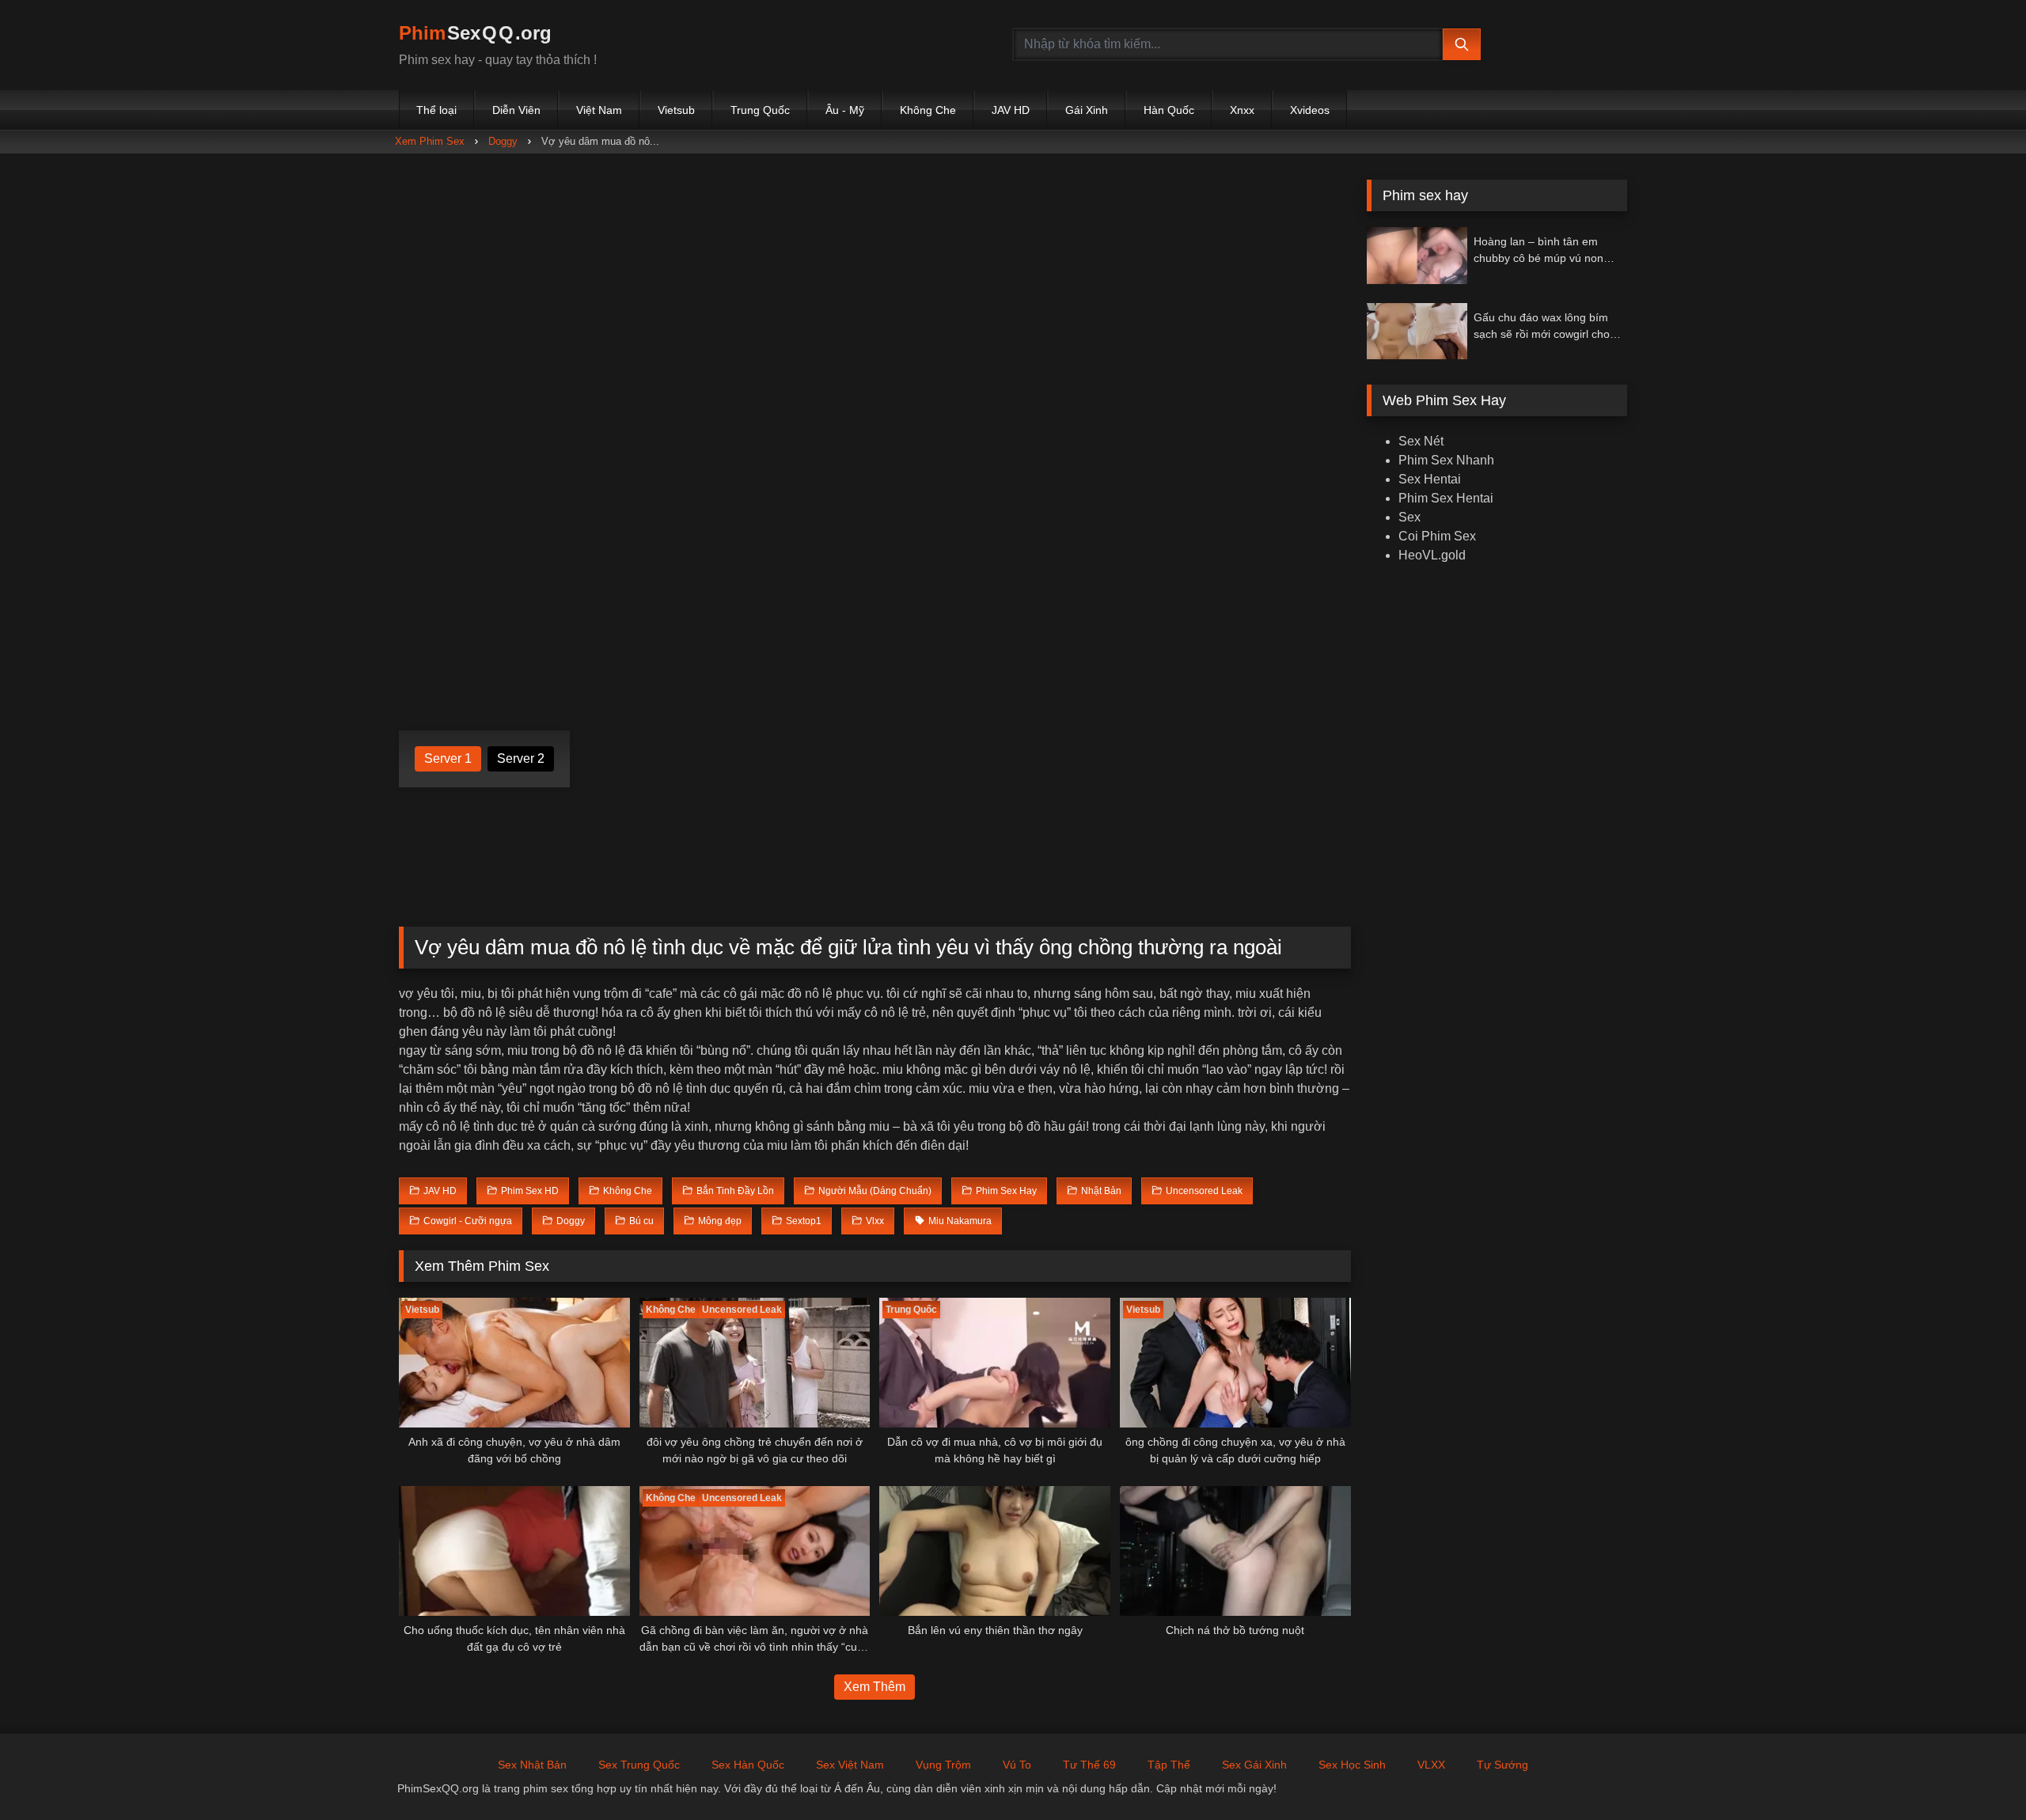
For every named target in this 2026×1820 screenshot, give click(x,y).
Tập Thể (1169, 1765)
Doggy (503, 141)
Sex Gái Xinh (1254, 1765)
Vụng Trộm (943, 1765)
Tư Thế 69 (1089, 1765)
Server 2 (521, 758)
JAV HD (1011, 110)
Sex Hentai (1430, 479)
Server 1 (448, 758)
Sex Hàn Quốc (748, 1765)
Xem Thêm (875, 1687)
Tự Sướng (1502, 1765)
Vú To (1017, 1765)
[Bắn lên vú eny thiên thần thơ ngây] (995, 1551)
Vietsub (676, 110)
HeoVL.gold (1432, 555)
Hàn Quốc (1169, 110)
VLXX (1431, 1765)
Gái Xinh (1087, 110)
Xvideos (1310, 110)
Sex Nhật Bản (532, 1765)
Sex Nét (1421, 441)
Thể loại (436, 110)
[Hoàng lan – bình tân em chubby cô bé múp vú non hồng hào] (1417, 255)
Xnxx (1242, 110)
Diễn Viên (516, 110)
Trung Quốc (760, 110)
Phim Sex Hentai (1446, 498)
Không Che (928, 110)
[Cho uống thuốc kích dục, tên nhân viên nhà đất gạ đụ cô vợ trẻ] (514, 1551)
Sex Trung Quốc (639, 1765)
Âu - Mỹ (845, 110)
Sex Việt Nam (850, 1765)
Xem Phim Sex (430, 141)
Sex (1409, 517)
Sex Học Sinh (1352, 1765)
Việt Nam (599, 110)
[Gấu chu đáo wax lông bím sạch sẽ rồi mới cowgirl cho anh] (1417, 331)
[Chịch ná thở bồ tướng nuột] (1235, 1551)
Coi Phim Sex (1437, 536)
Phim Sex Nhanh (1446, 460)
